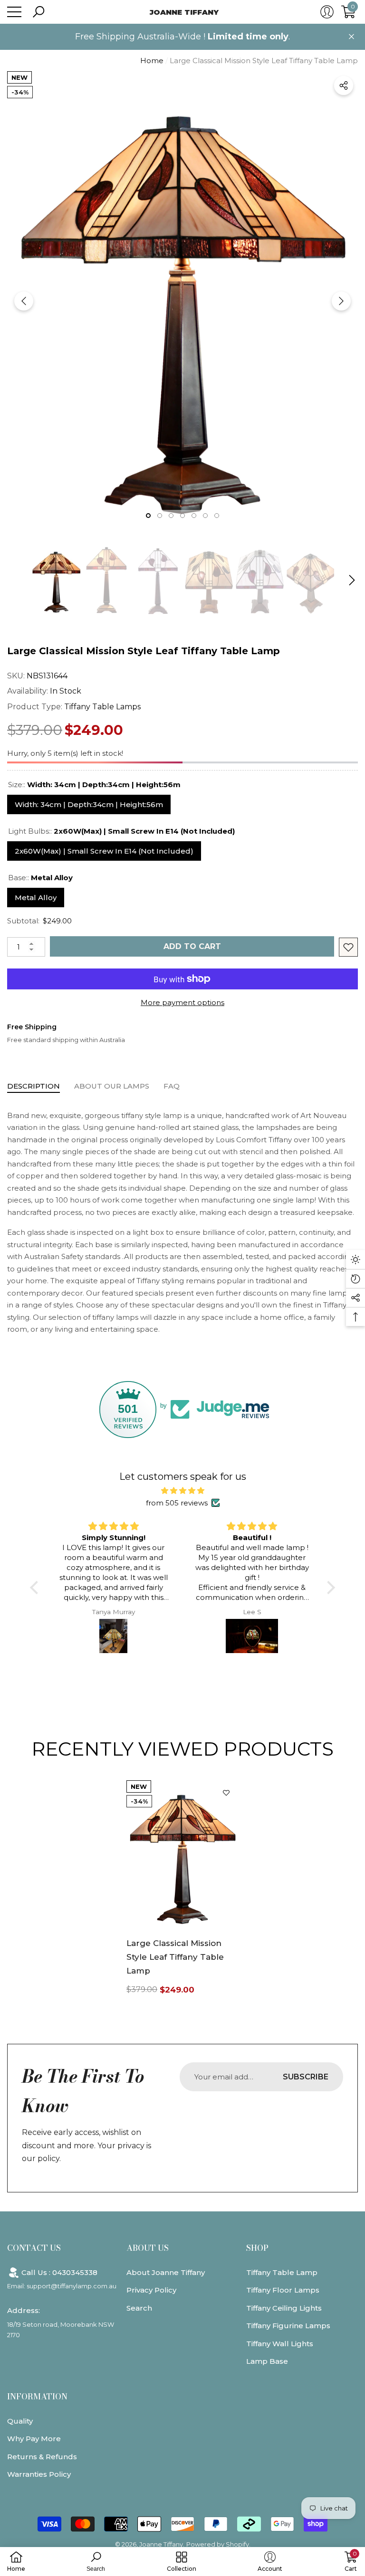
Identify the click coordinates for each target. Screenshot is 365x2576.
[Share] (344, 85)
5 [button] (194, 516)
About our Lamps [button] (112, 1086)
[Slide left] (24, 301)
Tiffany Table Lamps (102, 707)
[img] (182, 1491)
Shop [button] (257, 2248)
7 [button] (217, 516)
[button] (38, 12)
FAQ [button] (172, 1086)
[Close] (351, 37)
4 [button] (182, 516)
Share (344, 85)
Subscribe (306, 2077)
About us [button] (148, 2248)
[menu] (14, 12)
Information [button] (37, 2397)
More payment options (182, 1002)
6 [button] (205, 516)
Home (152, 61)
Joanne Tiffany (161, 2544)
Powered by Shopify (218, 2544)
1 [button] (148, 516)
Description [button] (34, 1086)
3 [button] (171, 516)
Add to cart (192, 946)
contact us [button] (34, 2248)
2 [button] (160, 516)
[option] (182, 301)
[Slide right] (341, 301)
